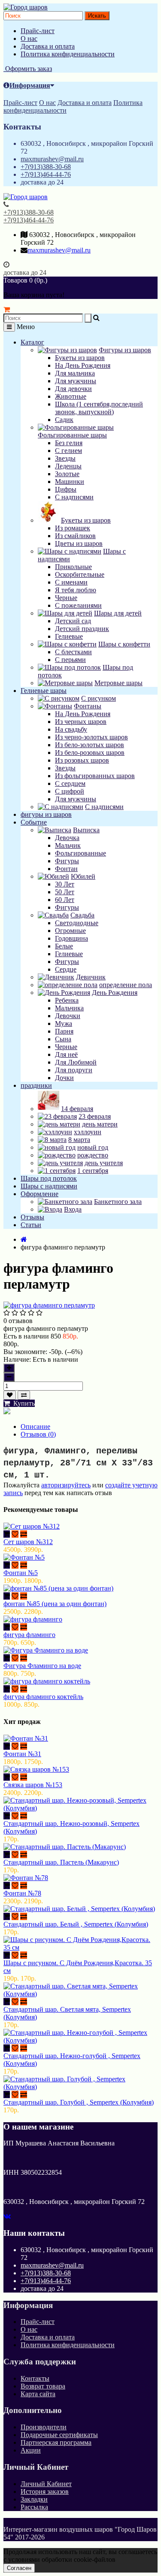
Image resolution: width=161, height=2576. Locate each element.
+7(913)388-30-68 (46, 167)
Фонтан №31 (22, 1754)
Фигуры (67, 861)
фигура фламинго (29, 1635)
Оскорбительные (80, 574)
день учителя (104, 1163)
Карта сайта (38, 2394)
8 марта (79, 1140)
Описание (35, 1426)
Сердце (66, 969)
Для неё (66, 1054)
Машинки (70, 482)
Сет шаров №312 (28, 1542)
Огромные (70, 931)
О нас (29, 38)
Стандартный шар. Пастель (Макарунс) (61, 1862)
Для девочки (73, 389)
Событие (34, 822)
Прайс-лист (38, 31)
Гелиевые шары (44, 691)
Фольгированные (80, 853)
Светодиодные (77, 923)
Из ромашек (73, 528)
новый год (93, 1147)
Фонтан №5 (21, 1573)
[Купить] (7, 1534)
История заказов (45, 2491)
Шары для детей (118, 613)
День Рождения (115, 993)
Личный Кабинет (46, 2484)
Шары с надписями (49, 1186)
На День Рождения (83, 365)
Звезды (65, 458)
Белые (64, 946)
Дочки (64, 1078)
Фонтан (66, 869)
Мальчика (69, 1008)
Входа (73, 1209)
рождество (93, 1155)
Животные (71, 396)
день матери (100, 1124)
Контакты (35, 2378)
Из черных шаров (81, 722)
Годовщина (71, 938)
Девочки (68, 1016)
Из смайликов (75, 536)
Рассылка (34, 2507)
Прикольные (73, 567)
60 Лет (65, 900)
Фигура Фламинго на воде (42, 1666)
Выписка (86, 830)
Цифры (66, 489)
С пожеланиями (78, 605)
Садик (64, 420)
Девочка (67, 838)
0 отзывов (18, 1321)
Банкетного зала (118, 1202)
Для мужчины (76, 381)
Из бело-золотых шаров (90, 745)
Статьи (31, 1225)
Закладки (34, 2499)
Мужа (64, 1023)
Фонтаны (88, 706)
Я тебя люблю (76, 590)
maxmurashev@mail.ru (52, 159)
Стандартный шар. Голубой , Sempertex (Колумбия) (79, 2102)
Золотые (67, 474)
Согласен (19, 2568)
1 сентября (93, 1171)
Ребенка (67, 1000)
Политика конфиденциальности (68, 54)
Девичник (91, 977)
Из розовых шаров (82, 760)
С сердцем (70, 783)
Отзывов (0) (38, 1434)
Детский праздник (82, 629)
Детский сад (73, 621)
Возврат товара (43, 2386)
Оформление (39, 1194)
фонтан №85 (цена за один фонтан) (55, 1604)
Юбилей (83, 876)
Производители (44, 2427)
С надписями (74, 497)
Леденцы (68, 466)
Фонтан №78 (22, 1893)
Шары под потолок (49, 1178)
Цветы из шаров (79, 543)
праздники (36, 1085)
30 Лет (65, 884)
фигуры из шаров (46, 814)
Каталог (32, 342)
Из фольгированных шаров (95, 776)
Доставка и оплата (48, 46)
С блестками (73, 652)
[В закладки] (10, 1395)
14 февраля (77, 1109)
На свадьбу (71, 729)
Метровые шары (118, 683)
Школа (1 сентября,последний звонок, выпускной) (99, 408)
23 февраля (95, 1116)
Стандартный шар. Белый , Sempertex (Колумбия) (76, 1924)
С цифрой (70, 791)
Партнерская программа (56, 2442)
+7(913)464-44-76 (46, 174)
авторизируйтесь (66, 1485)
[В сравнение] (24, 1395)
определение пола (126, 985)
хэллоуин (88, 1132)
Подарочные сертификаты (59, 2435)
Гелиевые (69, 636)
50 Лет (65, 892)
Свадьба (82, 915)
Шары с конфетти (124, 644)
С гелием (68, 451)
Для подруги (74, 1070)
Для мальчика (75, 373)
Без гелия (69, 443)
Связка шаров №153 (33, 1785)
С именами (71, 582)
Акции (31, 2450)
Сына (63, 1039)
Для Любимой (76, 1062)
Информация (30, 85)
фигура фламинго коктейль (43, 1697)
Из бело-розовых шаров (90, 752)
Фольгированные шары (72, 435)
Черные (66, 598)
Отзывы (32, 1217)
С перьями (70, 660)
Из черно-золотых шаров (91, 737)
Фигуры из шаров (125, 350)
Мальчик (68, 845)
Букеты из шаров (80, 358)
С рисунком (99, 698)
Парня (64, 1031)
